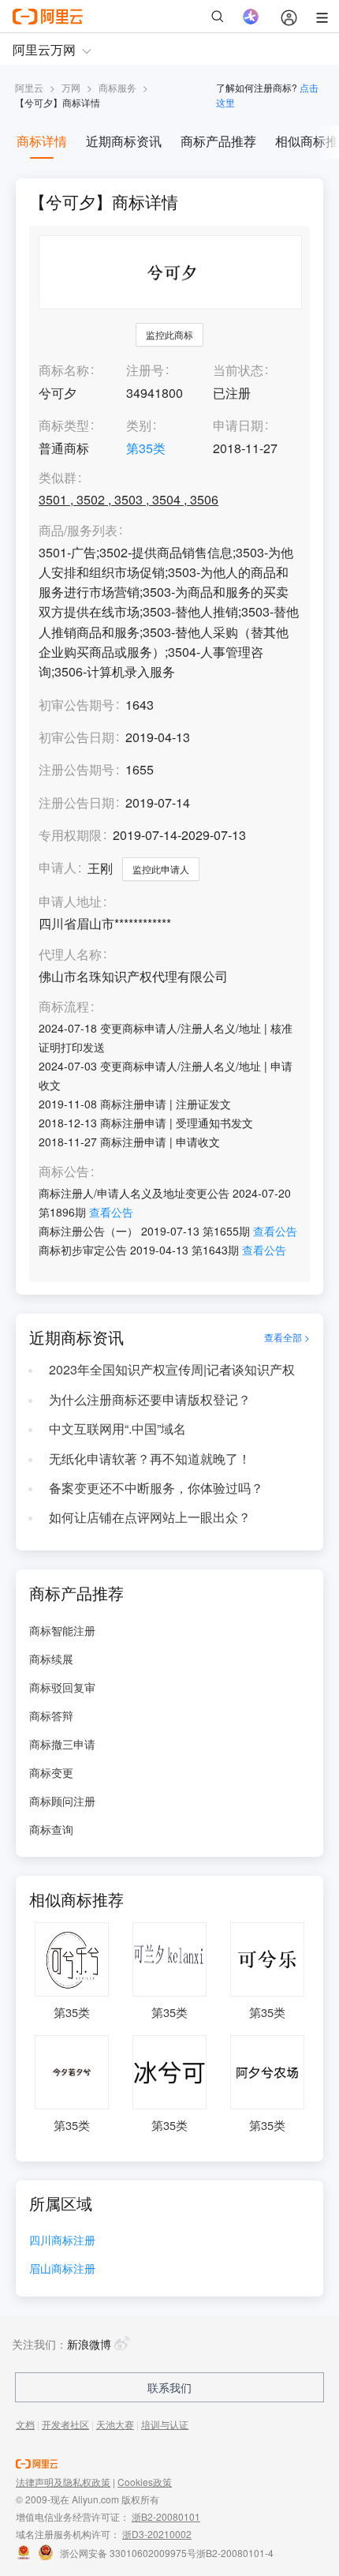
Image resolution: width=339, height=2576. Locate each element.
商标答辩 (51, 1715)
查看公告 (111, 1212)
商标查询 (51, 1829)
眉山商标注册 (62, 2269)
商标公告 (64, 1172)
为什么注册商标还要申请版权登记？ (150, 1399)
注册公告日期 (76, 802)
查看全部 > (287, 1337)
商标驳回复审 (62, 1687)
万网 (71, 87)
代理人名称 (70, 955)
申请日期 (238, 425)
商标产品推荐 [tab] (218, 141)
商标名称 (64, 370)
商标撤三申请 (62, 1744)
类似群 (58, 478)
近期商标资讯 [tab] (124, 141)
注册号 (145, 370)
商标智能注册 (62, 1630)
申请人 (58, 867)
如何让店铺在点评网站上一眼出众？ (150, 1517)
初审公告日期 (76, 737)
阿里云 (29, 87)
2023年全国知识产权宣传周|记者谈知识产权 (172, 1369)
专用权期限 (70, 835)
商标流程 (64, 1007)
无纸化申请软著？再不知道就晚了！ (150, 1459)
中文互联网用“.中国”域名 (117, 1429)
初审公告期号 (76, 705)
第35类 (146, 448)
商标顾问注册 (62, 1801)
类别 (139, 425)
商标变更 (51, 1772)
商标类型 (64, 425)
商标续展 (51, 1659)
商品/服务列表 (78, 531)
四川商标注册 (62, 2241)
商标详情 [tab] (42, 141)
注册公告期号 (76, 769)
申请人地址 (70, 902)
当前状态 (238, 370)
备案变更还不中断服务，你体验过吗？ (156, 1488)
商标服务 (117, 87)
